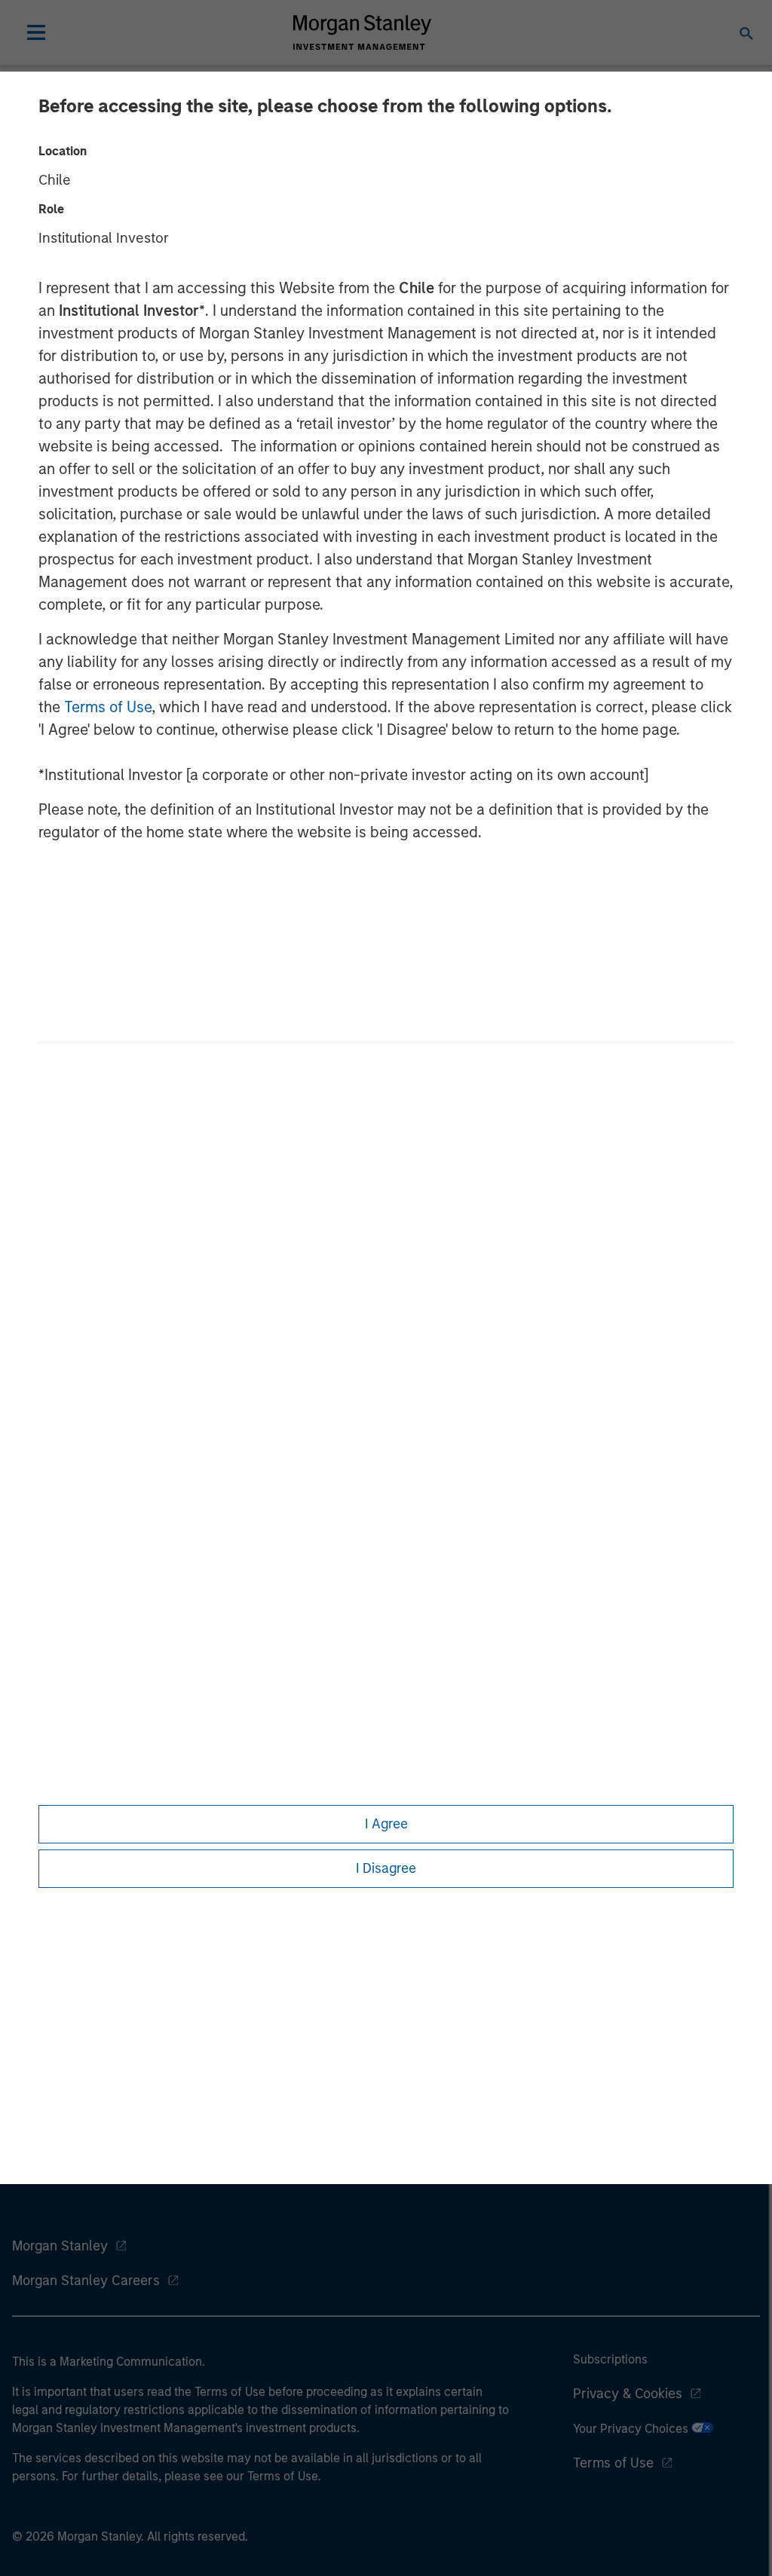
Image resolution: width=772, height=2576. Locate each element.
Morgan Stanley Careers (86, 2281)
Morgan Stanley (60, 2246)
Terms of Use (108, 707)
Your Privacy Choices (632, 2429)
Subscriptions (610, 2359)
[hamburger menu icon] (36, 32)
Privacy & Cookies (628, 2394)
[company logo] (362, 32)
